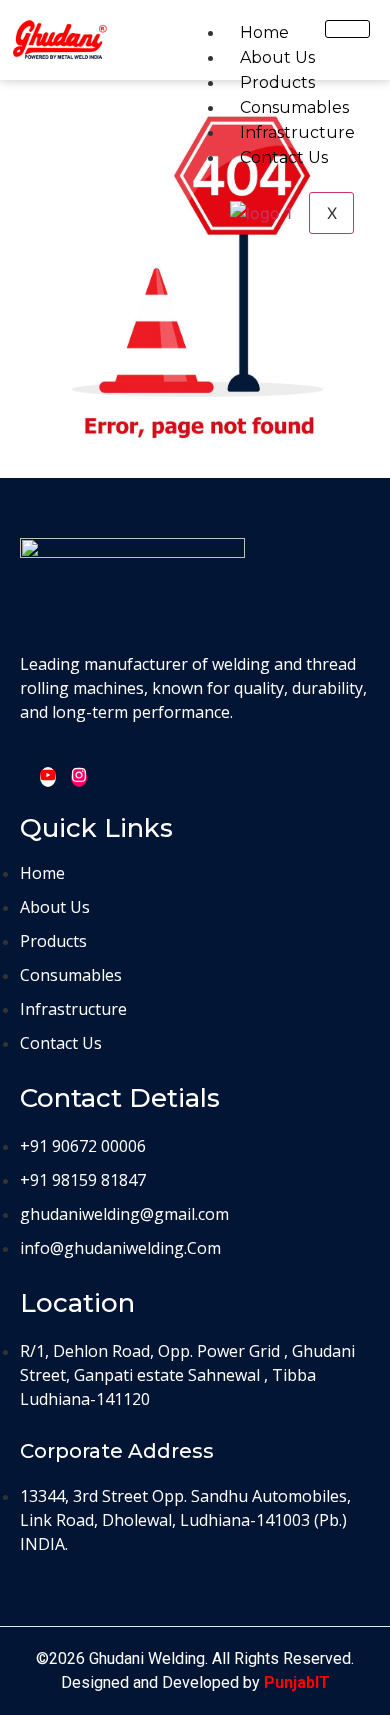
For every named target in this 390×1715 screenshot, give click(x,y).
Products (277, 82)
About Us (277, 57)
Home (264, 32)
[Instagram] (79, 777)
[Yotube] (48, 777)
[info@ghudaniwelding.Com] (195, 1200)
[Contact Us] (195, 963)
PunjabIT (297, 1682)
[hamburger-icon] (347, 29)
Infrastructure (297, 132)
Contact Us (284, 157)
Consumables (294, 107)
